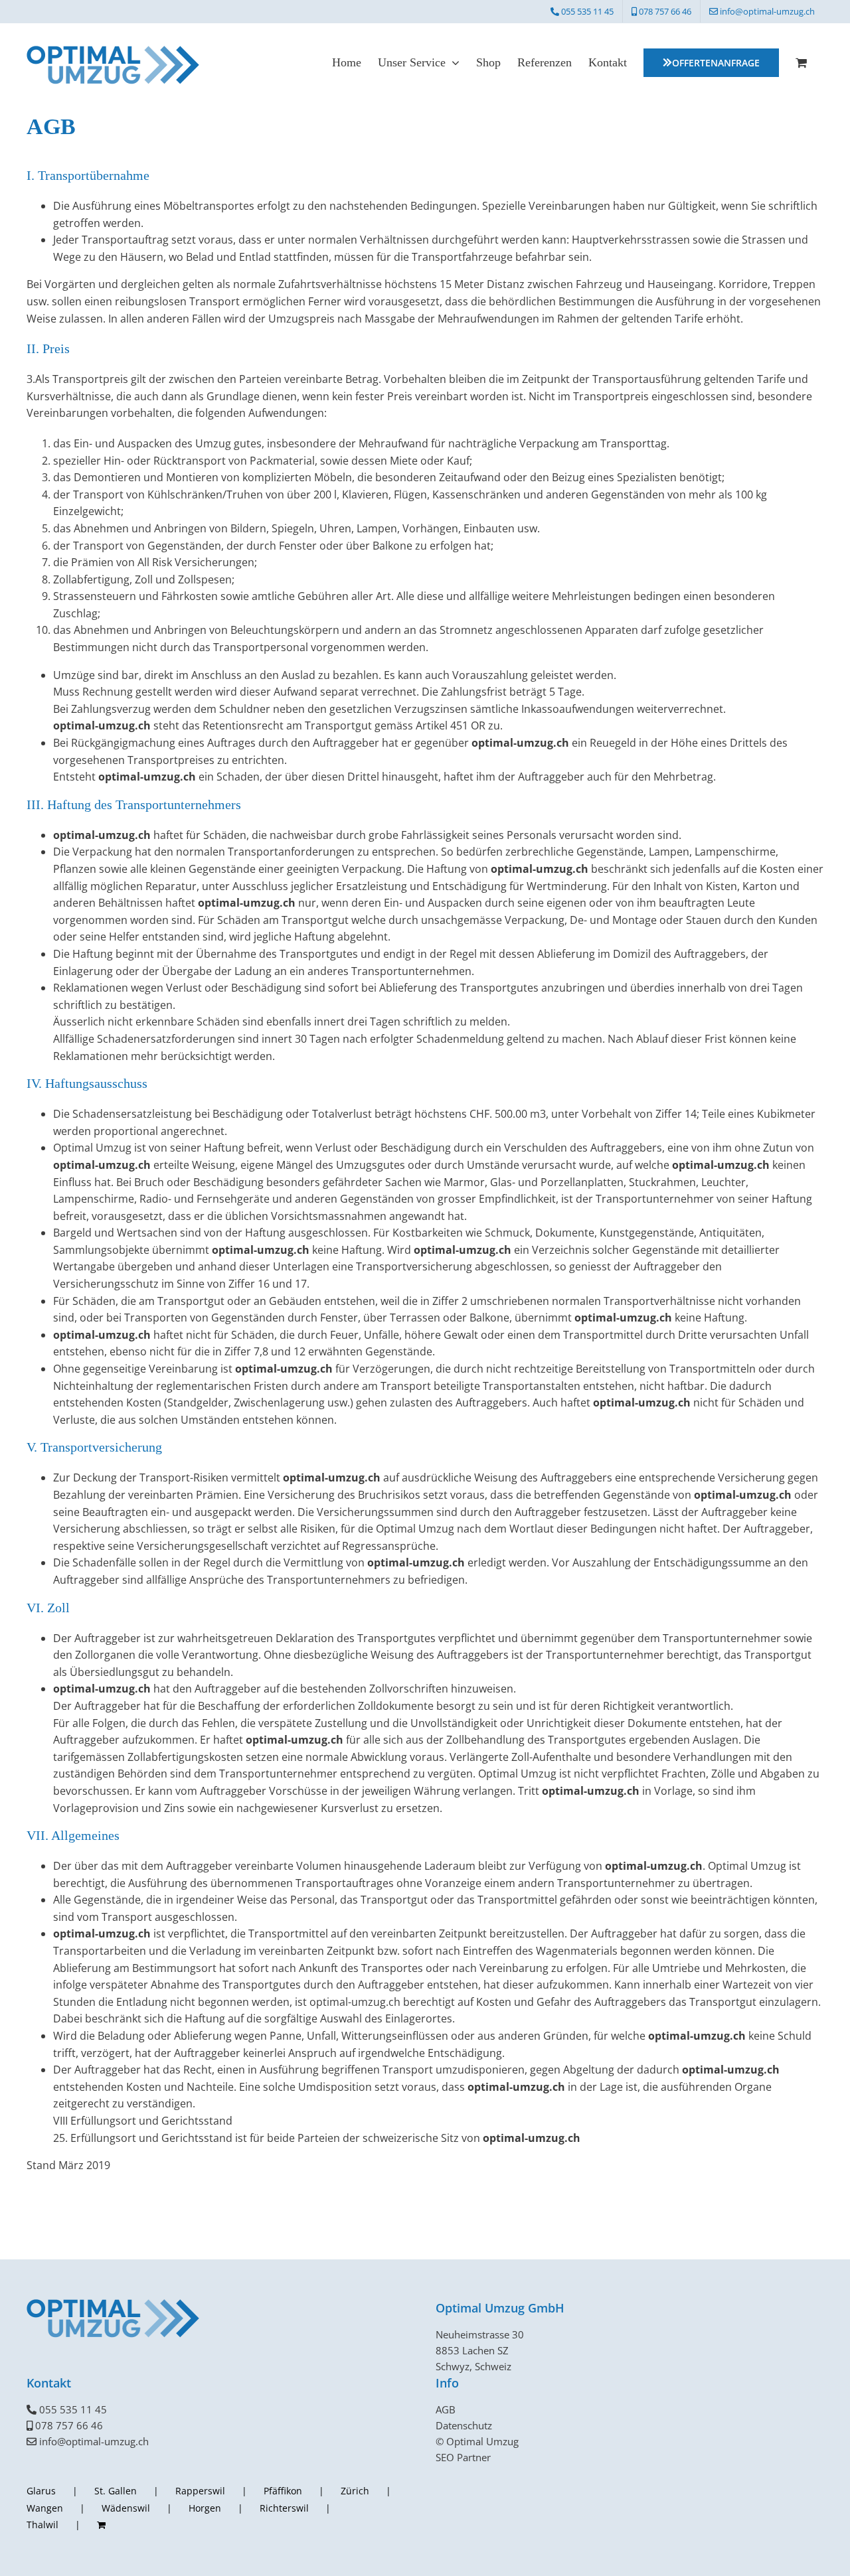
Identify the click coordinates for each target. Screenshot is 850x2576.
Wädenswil (126, 2508)
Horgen (205, 2508)
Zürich (355, 2491)
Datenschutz (464, 2425)
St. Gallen (116, 2491)
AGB (446, 2409)
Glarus (41, 2491)
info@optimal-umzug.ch (94, 2441)
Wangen (45, 2508)
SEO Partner (463, 2457)
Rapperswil (200, 2491)
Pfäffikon (283, 2491)
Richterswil (284, 2508)
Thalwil (42, 2525)
